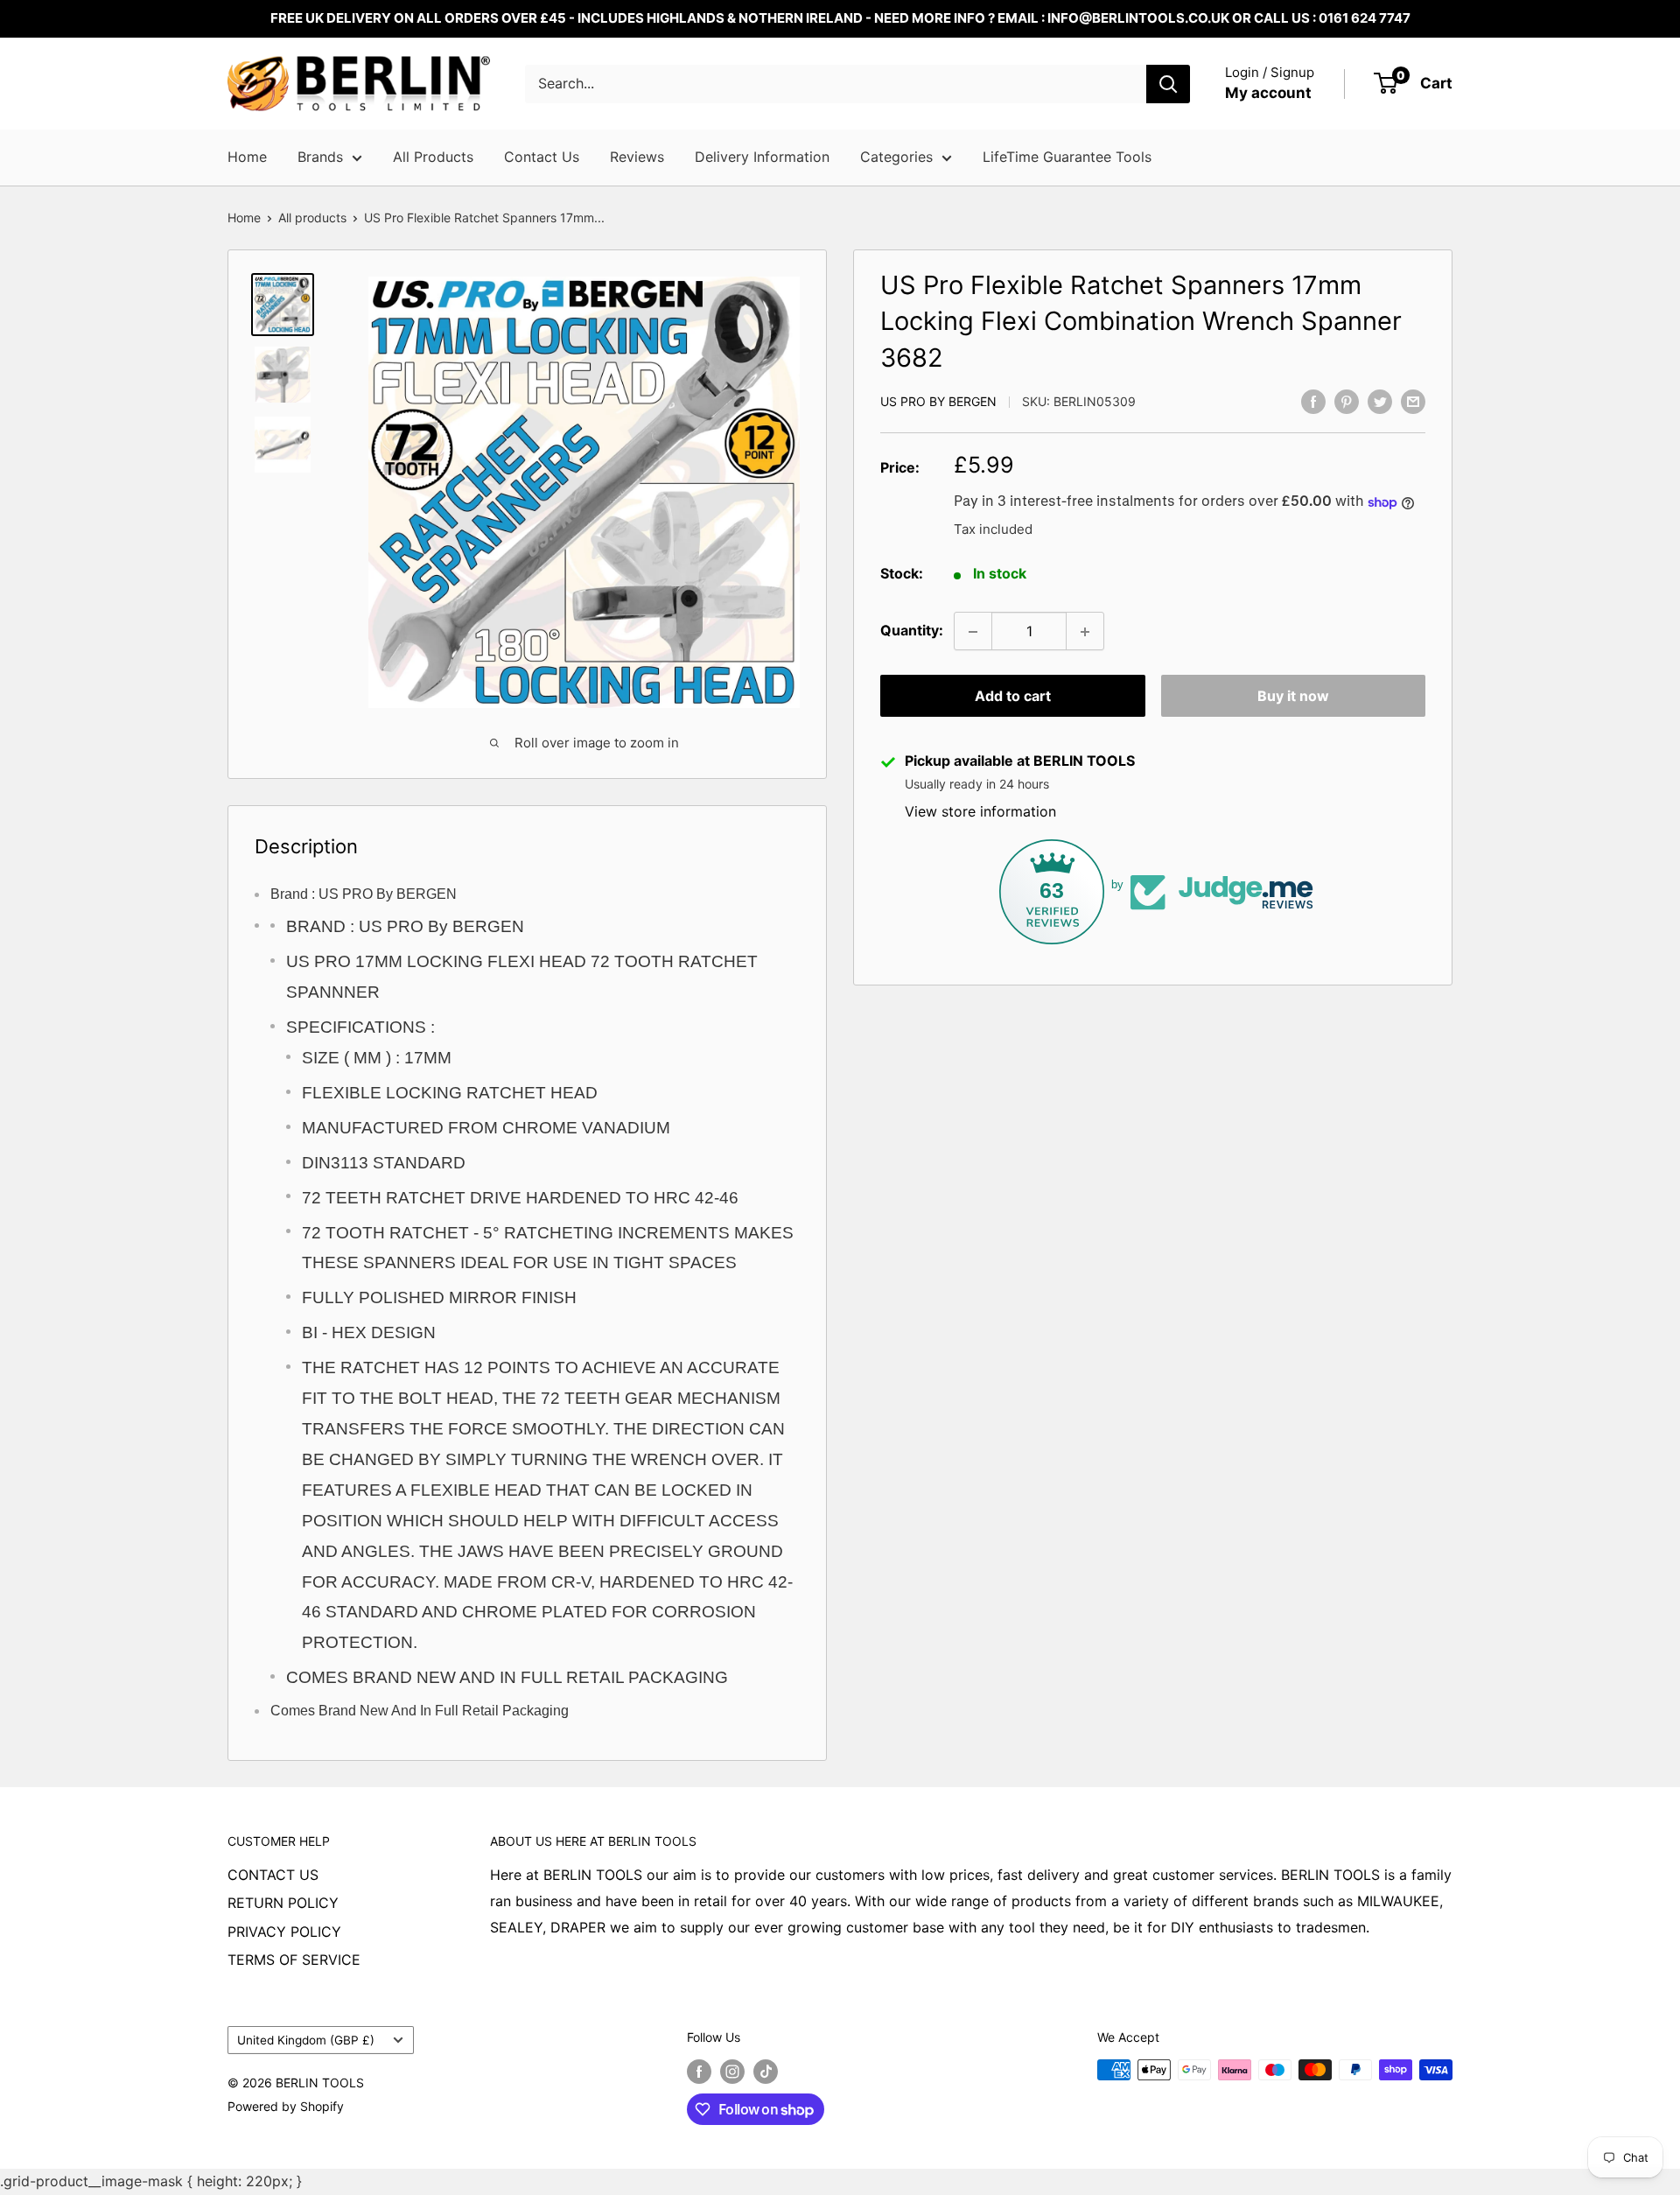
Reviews (637, 157)
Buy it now (1293, 697)
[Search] (1168, 84)
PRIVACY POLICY (284, 1932)
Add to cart (1013, 697)
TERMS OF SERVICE (294, 1960)
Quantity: (912, 631)
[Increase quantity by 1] (1085, 632)
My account (1268, 93)
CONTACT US (273, 1875)
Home (247, 157)
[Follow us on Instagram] (732, 2072)
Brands (320, 157)
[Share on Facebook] (1313, 401)
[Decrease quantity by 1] (973, 632)
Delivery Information (762, 157)
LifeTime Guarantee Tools (1067, 157)
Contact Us (542, 157)
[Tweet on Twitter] (1380, 401)
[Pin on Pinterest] (1347, 401)
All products (312, 217)
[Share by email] (1413, 401)
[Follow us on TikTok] (766, 2072)
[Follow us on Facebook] (699, 2072)
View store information (980, 812)
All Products (433, 157)
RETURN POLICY (283, 1903)
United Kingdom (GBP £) (306, 2040)
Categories (896, 157)
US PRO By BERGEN (938, 402)
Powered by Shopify (286, 2106)
